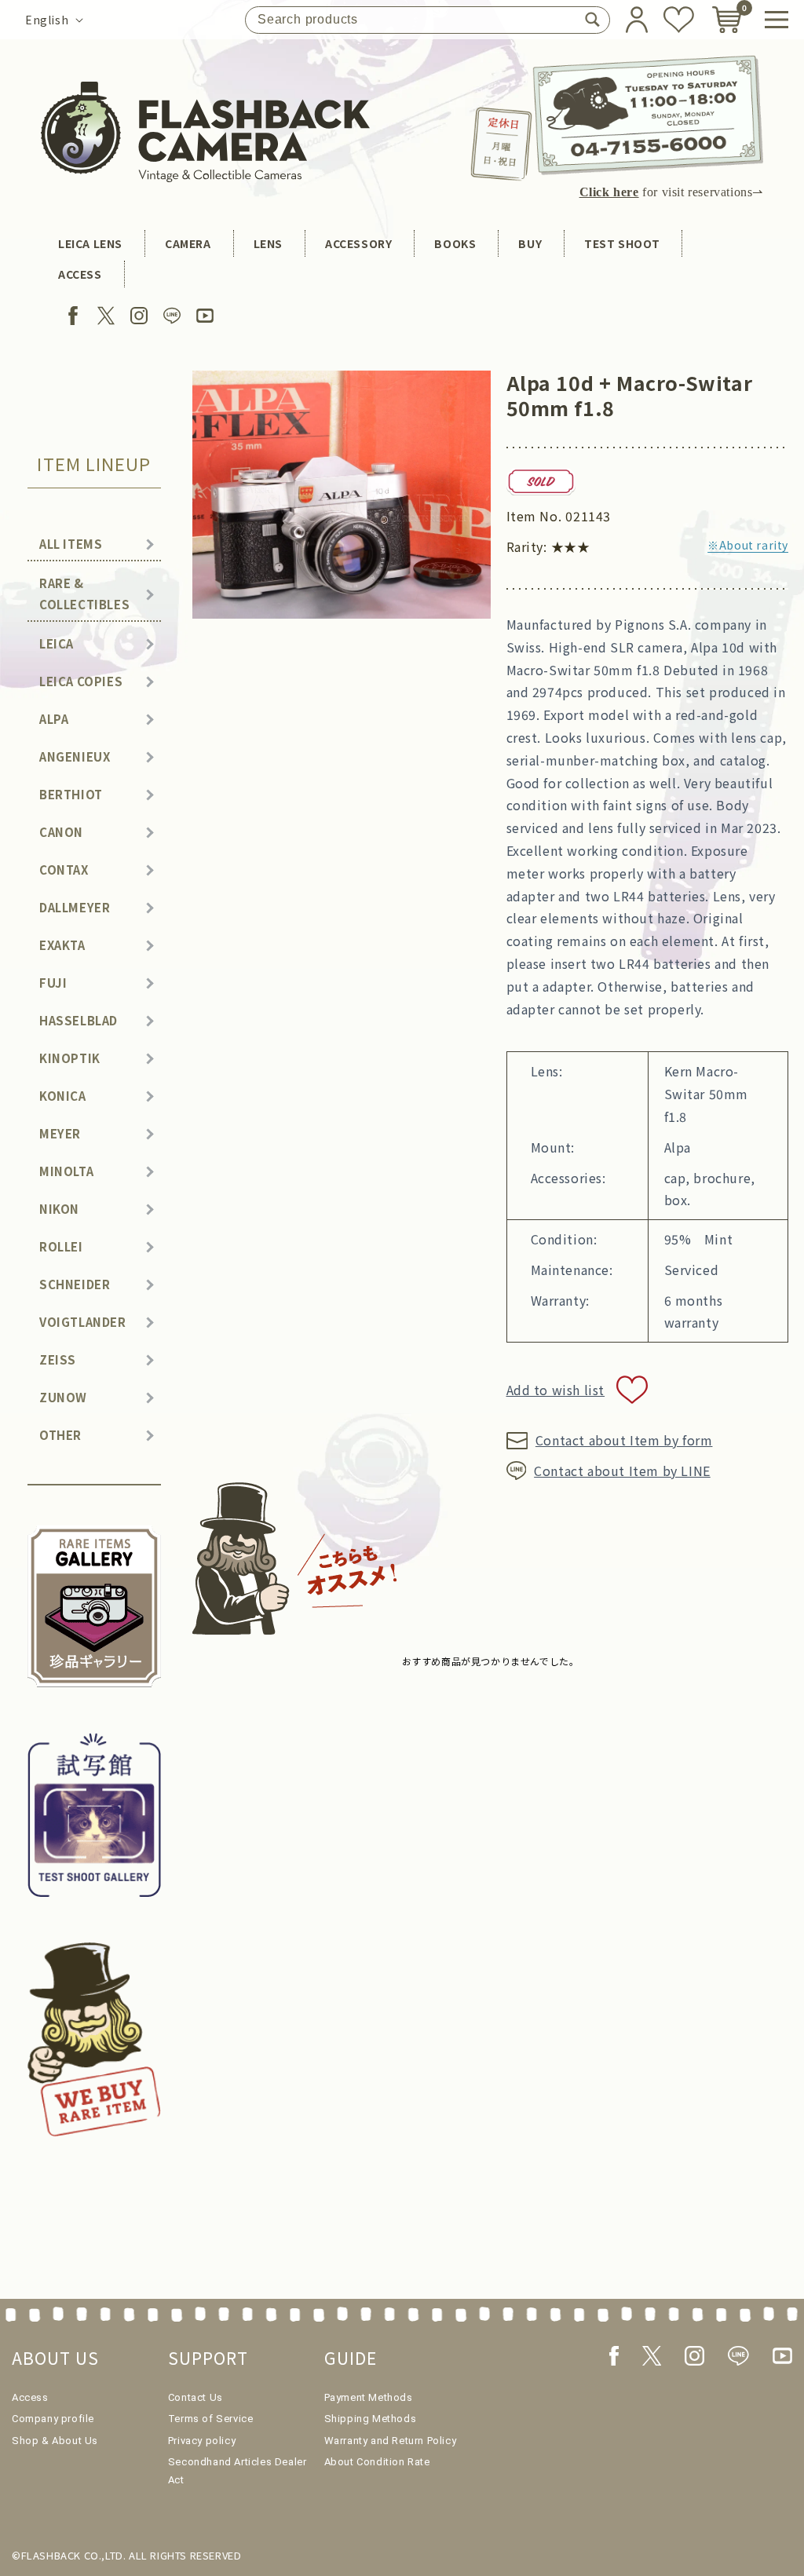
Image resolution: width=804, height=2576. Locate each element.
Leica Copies (81, 681)
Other (60, 1435)
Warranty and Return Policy (391, 2441)
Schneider (75, 1284)
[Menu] (777, 20)
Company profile (53, 2419)
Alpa (54, 719)
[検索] (592, 20)
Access (30, 2397)
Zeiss (58, 1359)
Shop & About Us (55, 2441)
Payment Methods (369, 2397)
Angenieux (75, 756)
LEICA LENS (90, 243)
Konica (63, 1096)
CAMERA (188, 243)
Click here (609, 192)
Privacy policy (202, 2441)
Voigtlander (83, 1322)
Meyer (60, 1133)
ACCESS (80, 274)
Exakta (62, 945)
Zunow (63, 1397)
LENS (268, 243)
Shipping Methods (371, 2419)
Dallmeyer (75, 907)
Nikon (59, 1209)
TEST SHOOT (622, 243)
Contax (64, 870)
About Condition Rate (377, 2462)
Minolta (66, 1171)
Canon (61, 832)
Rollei (61, 1246)
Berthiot (71, 794)
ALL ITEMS (71, 544)
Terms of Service (211, 2419)
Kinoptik (70, 1058)
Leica (57, 643)
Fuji (53, 983)
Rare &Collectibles (84, 594)
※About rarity (748, 545)
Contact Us (196, 2397)
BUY (530, 243)
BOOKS (455, 243)
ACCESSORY (358, 243)
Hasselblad (79, 1020)
